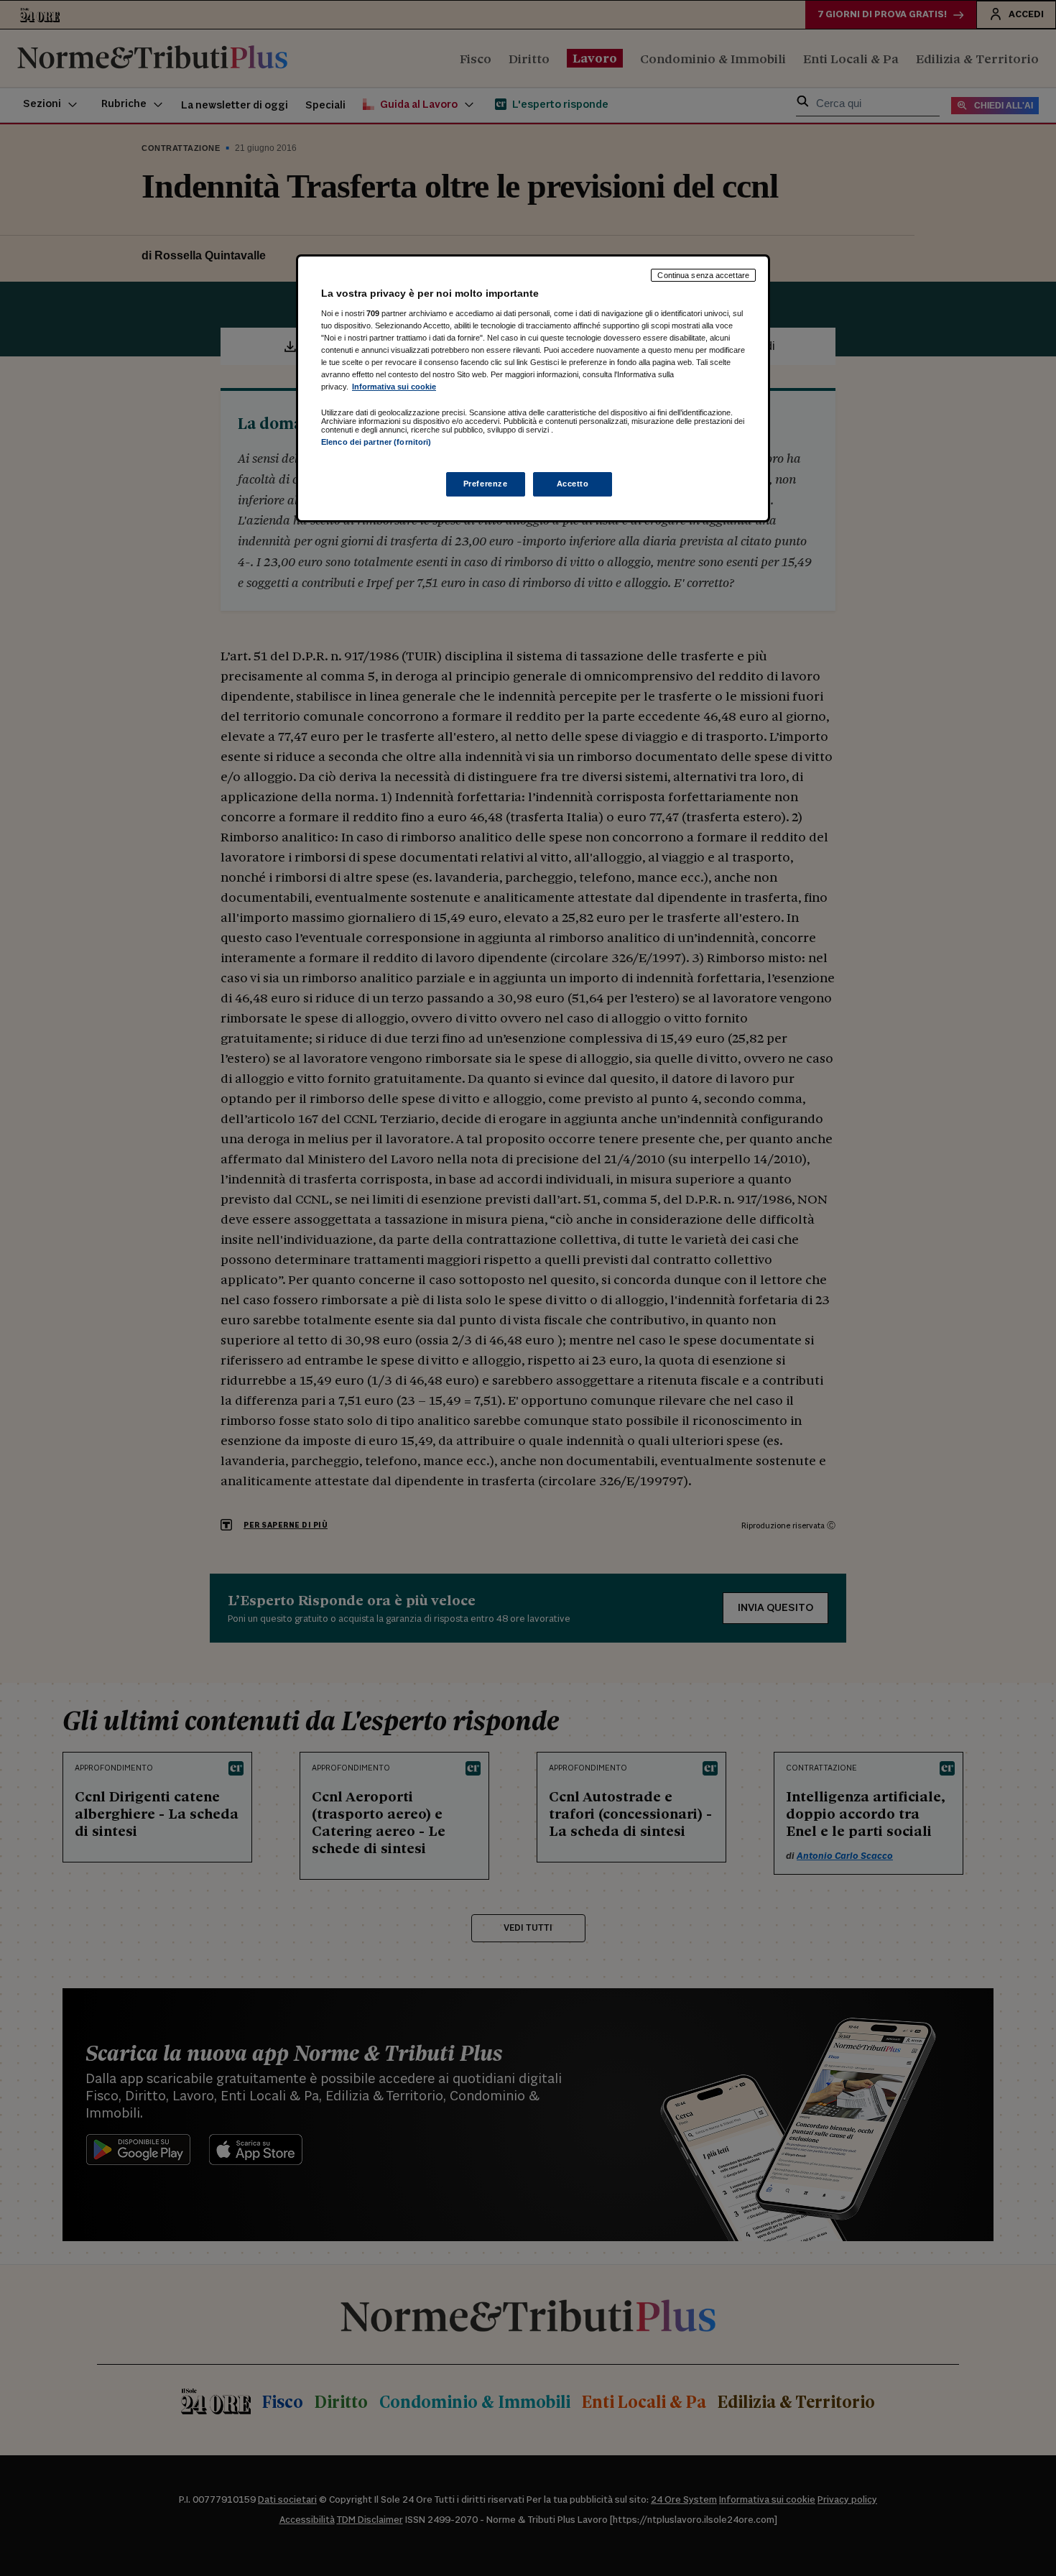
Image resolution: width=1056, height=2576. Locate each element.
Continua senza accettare (703, 275)
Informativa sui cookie (394, 387)
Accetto (573, 484)
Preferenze (486, 484)
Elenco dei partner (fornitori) (376, 442)
